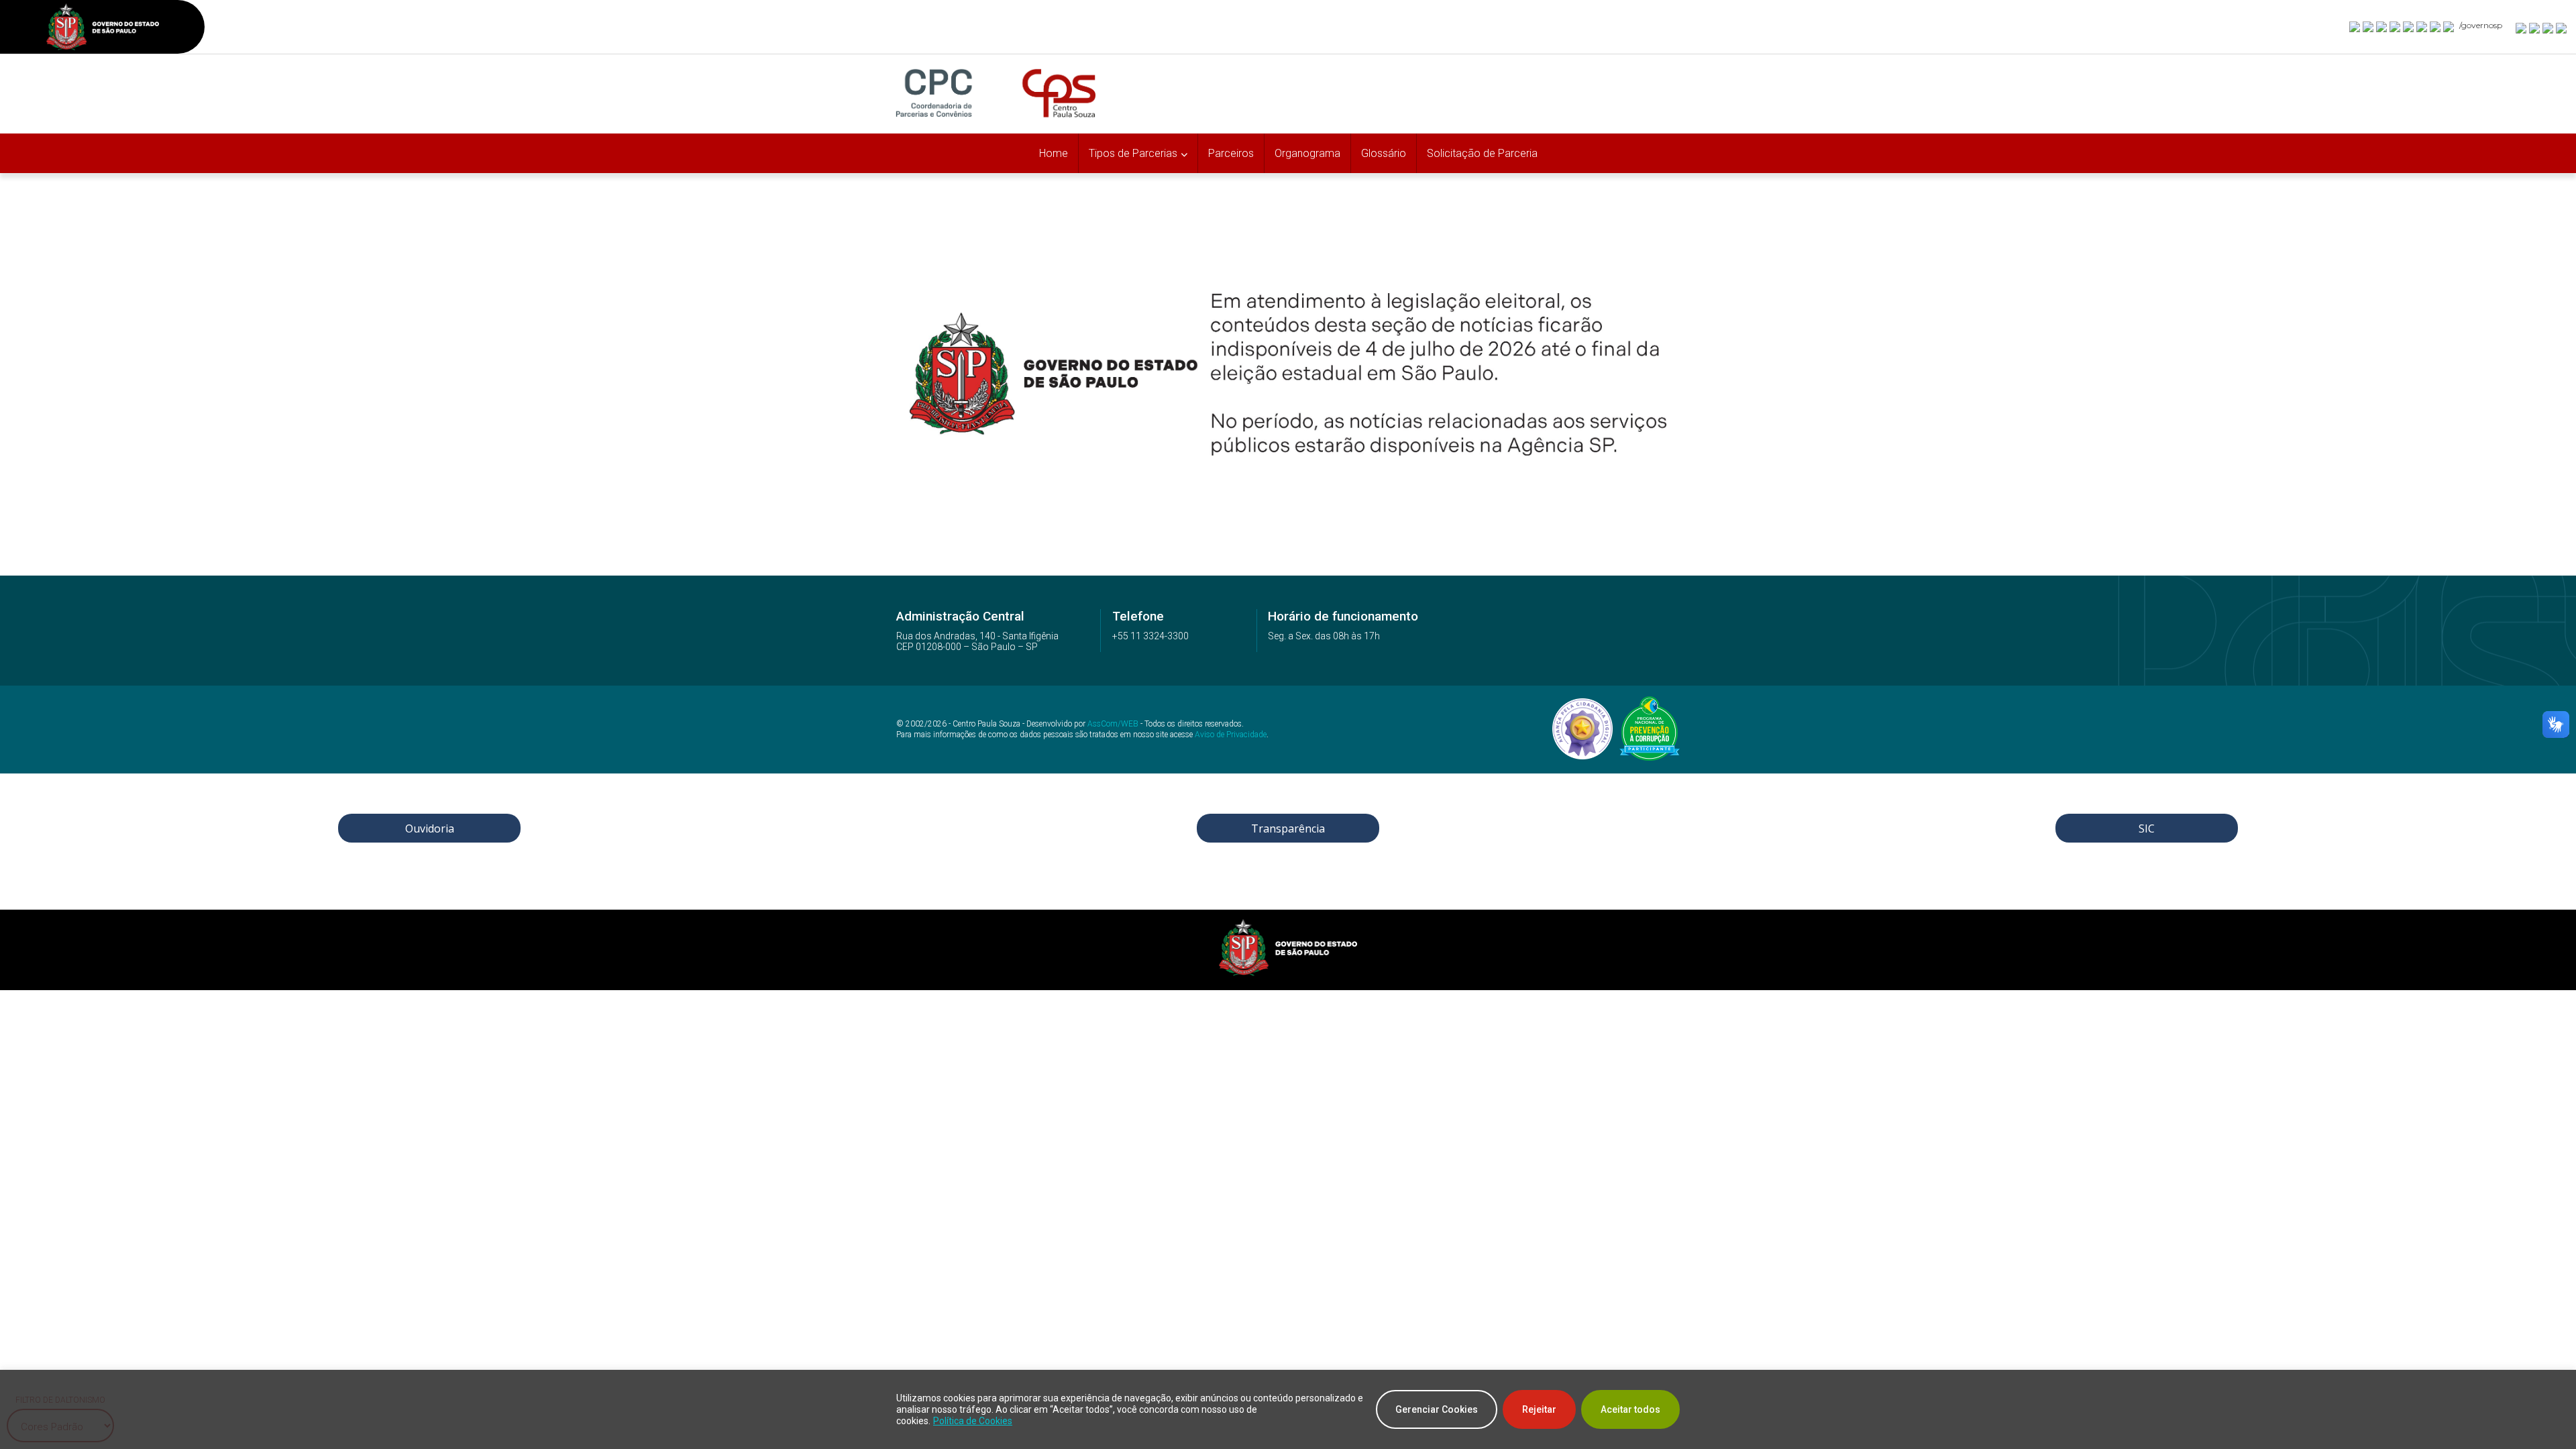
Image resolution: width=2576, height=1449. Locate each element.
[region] (1288, 1409)
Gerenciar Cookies (1437, 1409)
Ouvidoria (430, 828)
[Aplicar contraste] (2548, 28)
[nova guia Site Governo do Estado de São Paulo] (103, 29)
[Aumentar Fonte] (2522, 28)
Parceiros (1231, 153)
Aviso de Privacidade (1231, 735)
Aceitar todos (1630, 1409)
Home (1054, 153)
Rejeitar (1539, 1409)
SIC (2147, 828)
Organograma (1307, 153)
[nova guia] (2562, 28)
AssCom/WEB (1113, 724)
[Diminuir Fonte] (2535, 28)
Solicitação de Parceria (1482, 153)
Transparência (1288, 828)
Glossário (1384, 153)
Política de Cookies (973, 1421)
